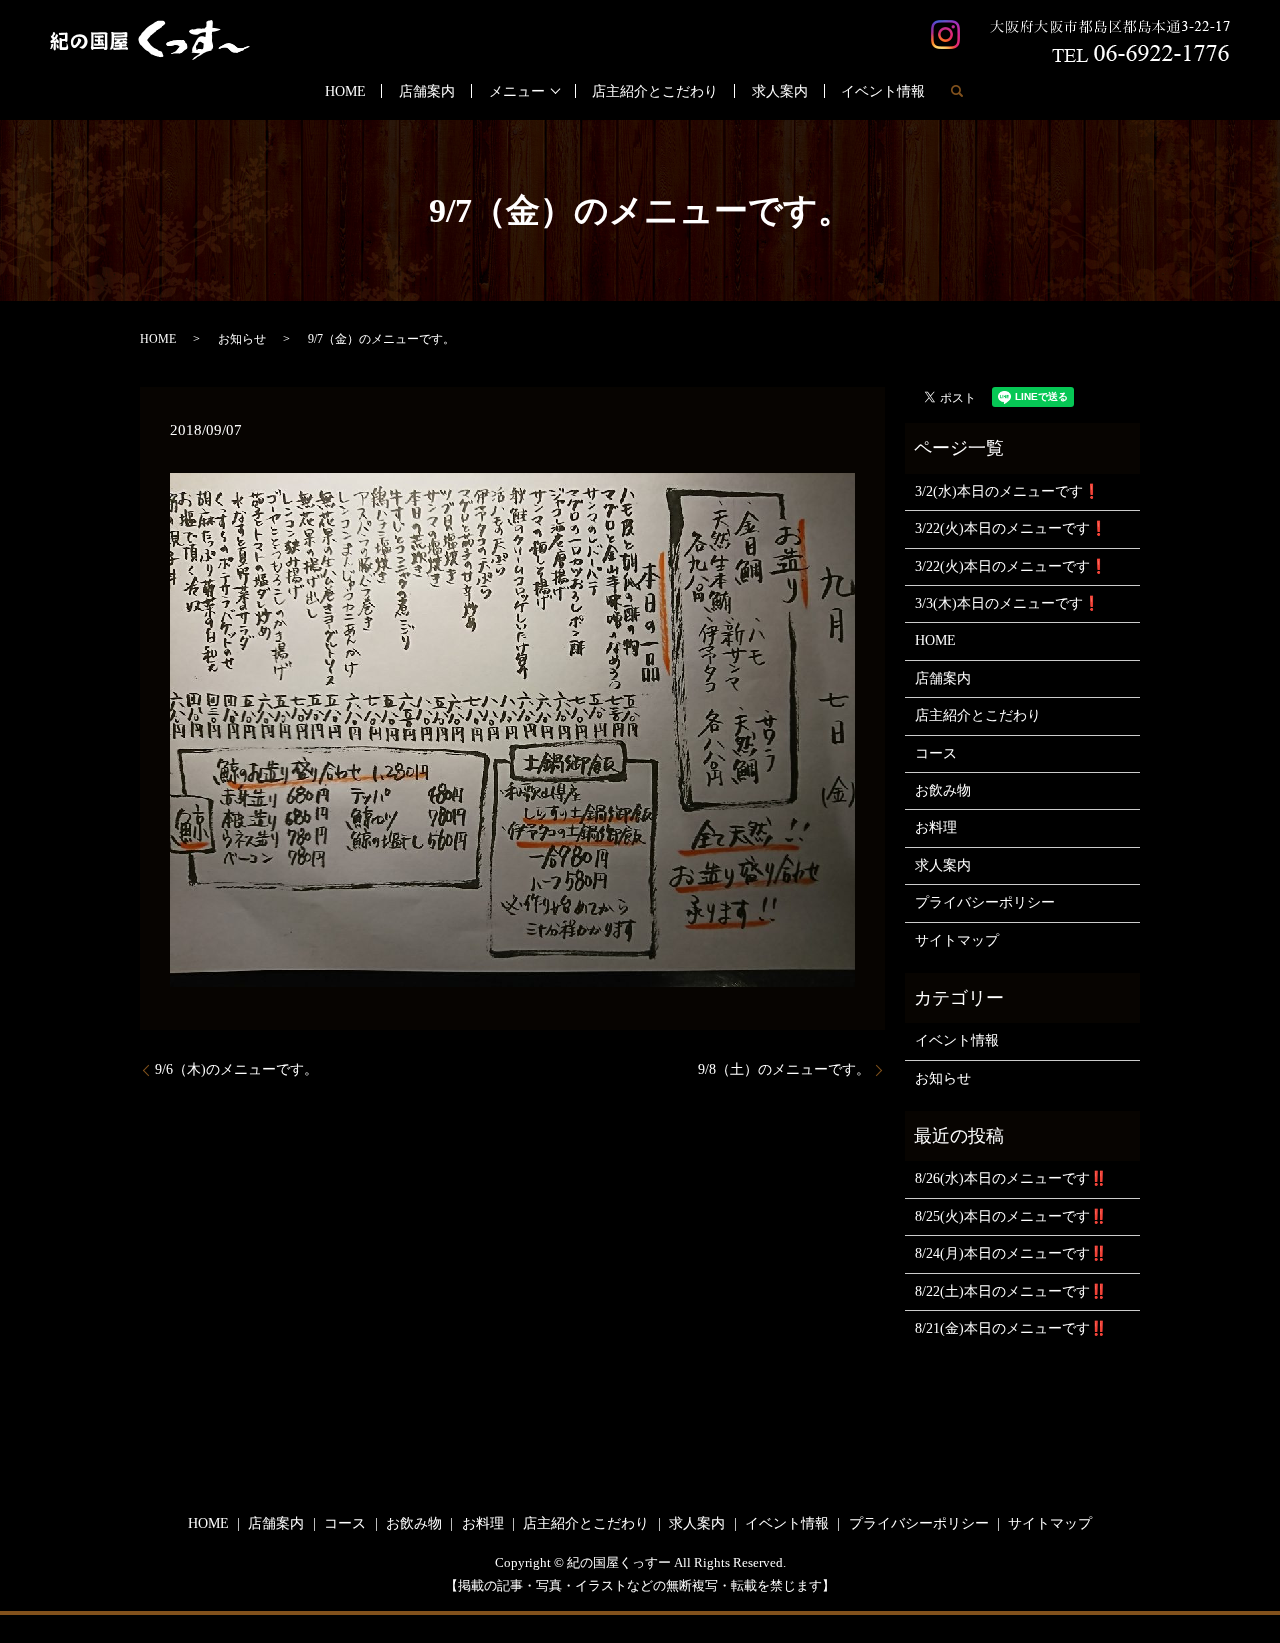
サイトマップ (957, 940)
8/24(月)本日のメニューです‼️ (1011, 1253)
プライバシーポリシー (985, 902)
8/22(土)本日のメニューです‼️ (1011, 1291)
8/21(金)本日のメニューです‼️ (1011, 1328)
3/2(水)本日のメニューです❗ (1007, 491)
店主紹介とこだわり (655, 91)
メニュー (517, 91)
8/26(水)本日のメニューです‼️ (1011, 1178)
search (957, 91)
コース (936, 753)
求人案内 (780, 91)
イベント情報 (883, 91)
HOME (345, 91)
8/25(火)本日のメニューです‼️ (1011, 1216)
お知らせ (242, 339)
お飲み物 (943, 790)
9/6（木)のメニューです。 (236, 1069)
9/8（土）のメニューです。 (784, 1069)
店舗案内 (427, 91)
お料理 (936, 827)
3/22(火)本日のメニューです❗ (1011, 528)
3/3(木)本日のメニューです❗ (1007, 603)
